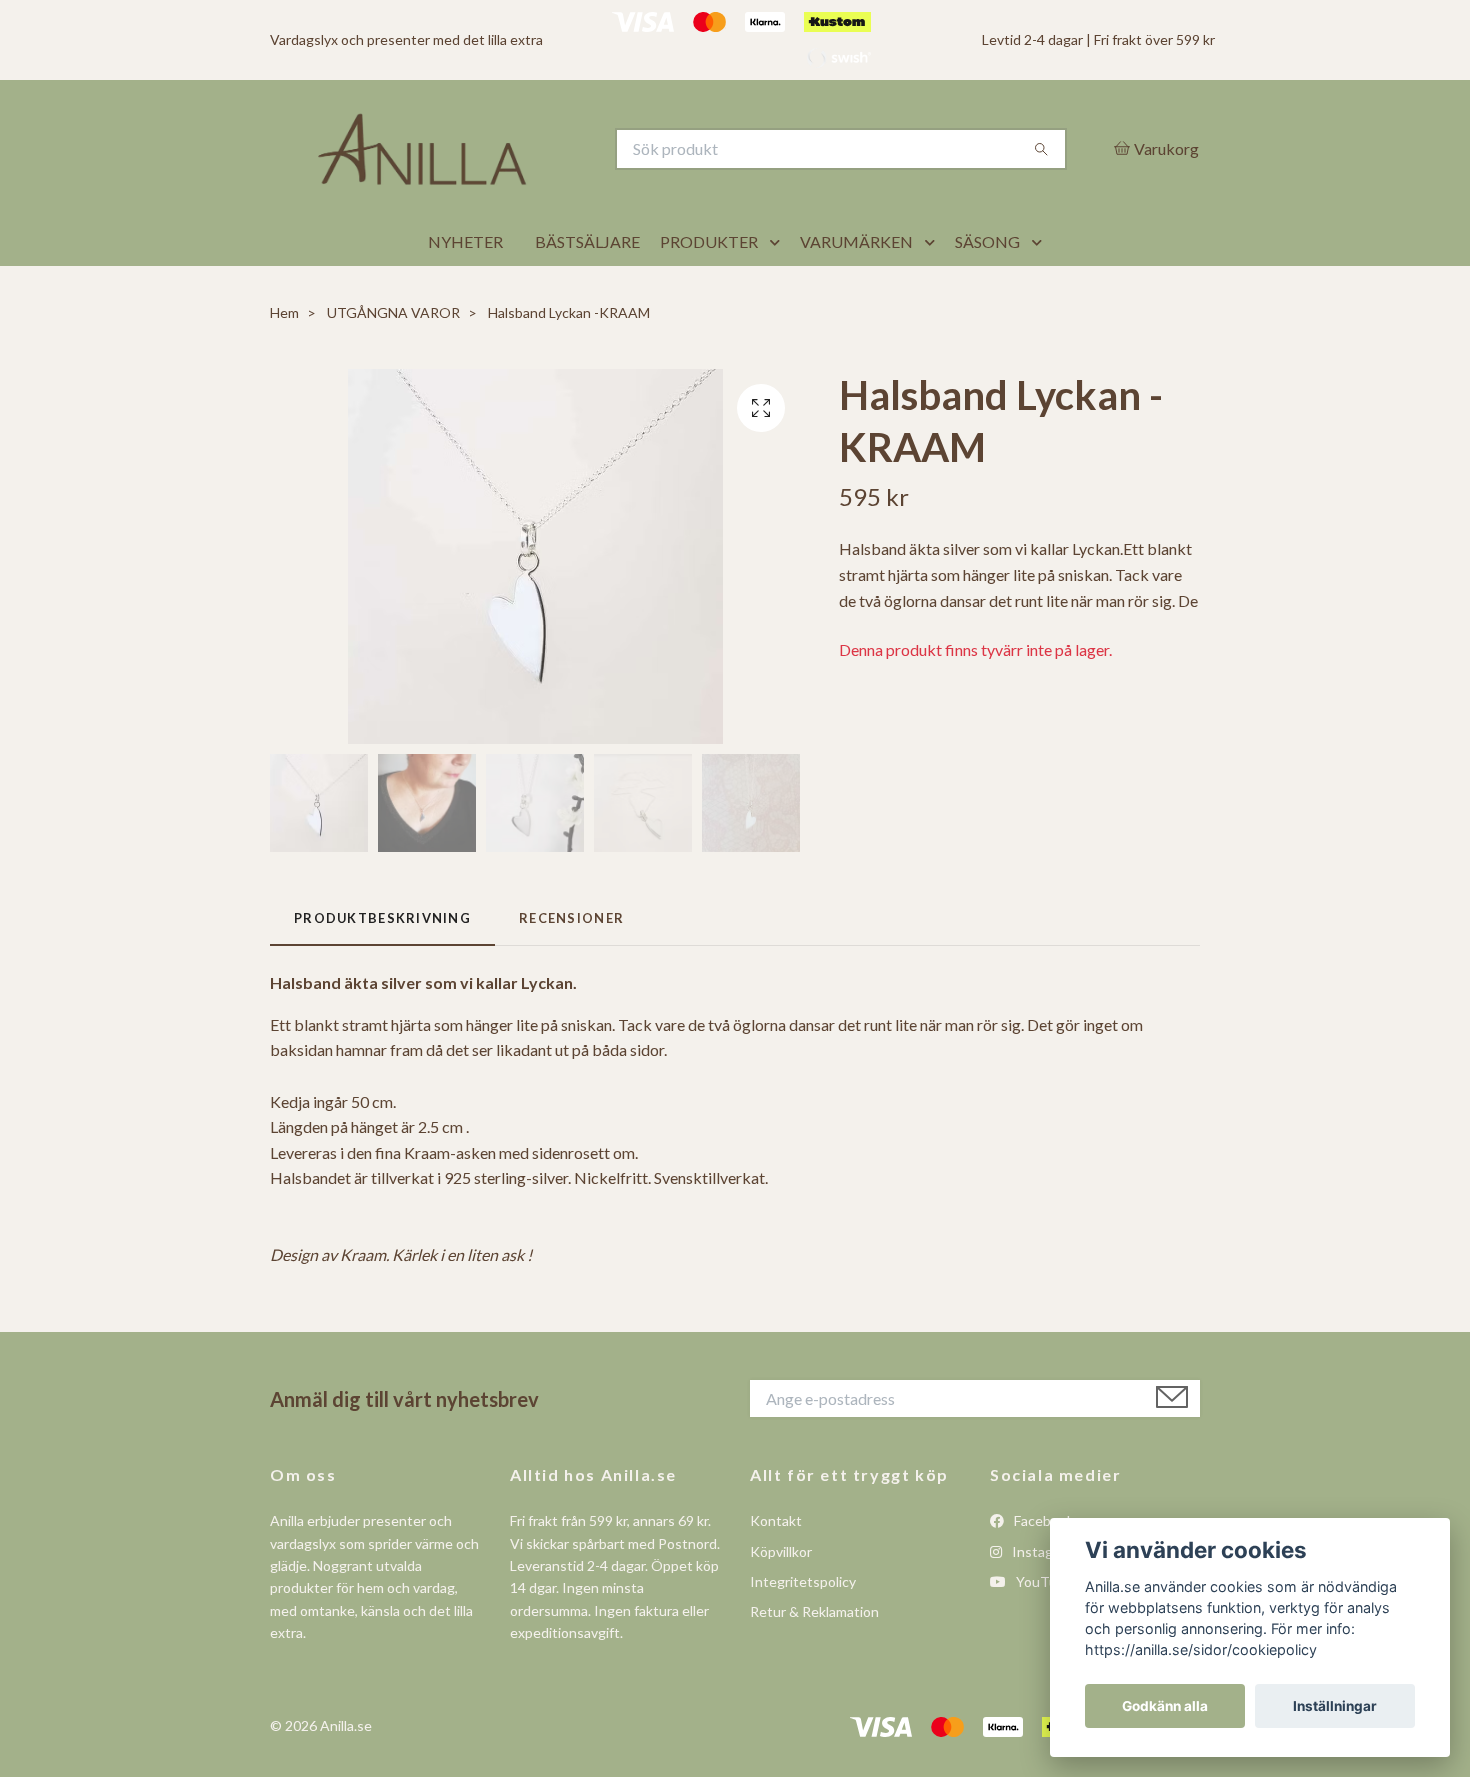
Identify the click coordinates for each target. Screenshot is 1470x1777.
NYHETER (465, 291)
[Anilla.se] (503, 174)
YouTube (1043, 1630)
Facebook (1042, 1570)
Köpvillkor (781, 1600)
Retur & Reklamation (814, 1661)
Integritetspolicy (803, 1630)
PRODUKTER (709, 291)
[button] (779, 292)
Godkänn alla (1165, 1706)
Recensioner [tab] (571, 967)
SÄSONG (987, 291)
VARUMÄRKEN (856, 291)
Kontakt (776, 1570)
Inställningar (1335, 1706)
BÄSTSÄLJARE (587, 291)
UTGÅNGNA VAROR (393, 362)
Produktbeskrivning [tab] (382, 967)
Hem (284, 362)
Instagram (1042, 1600)
